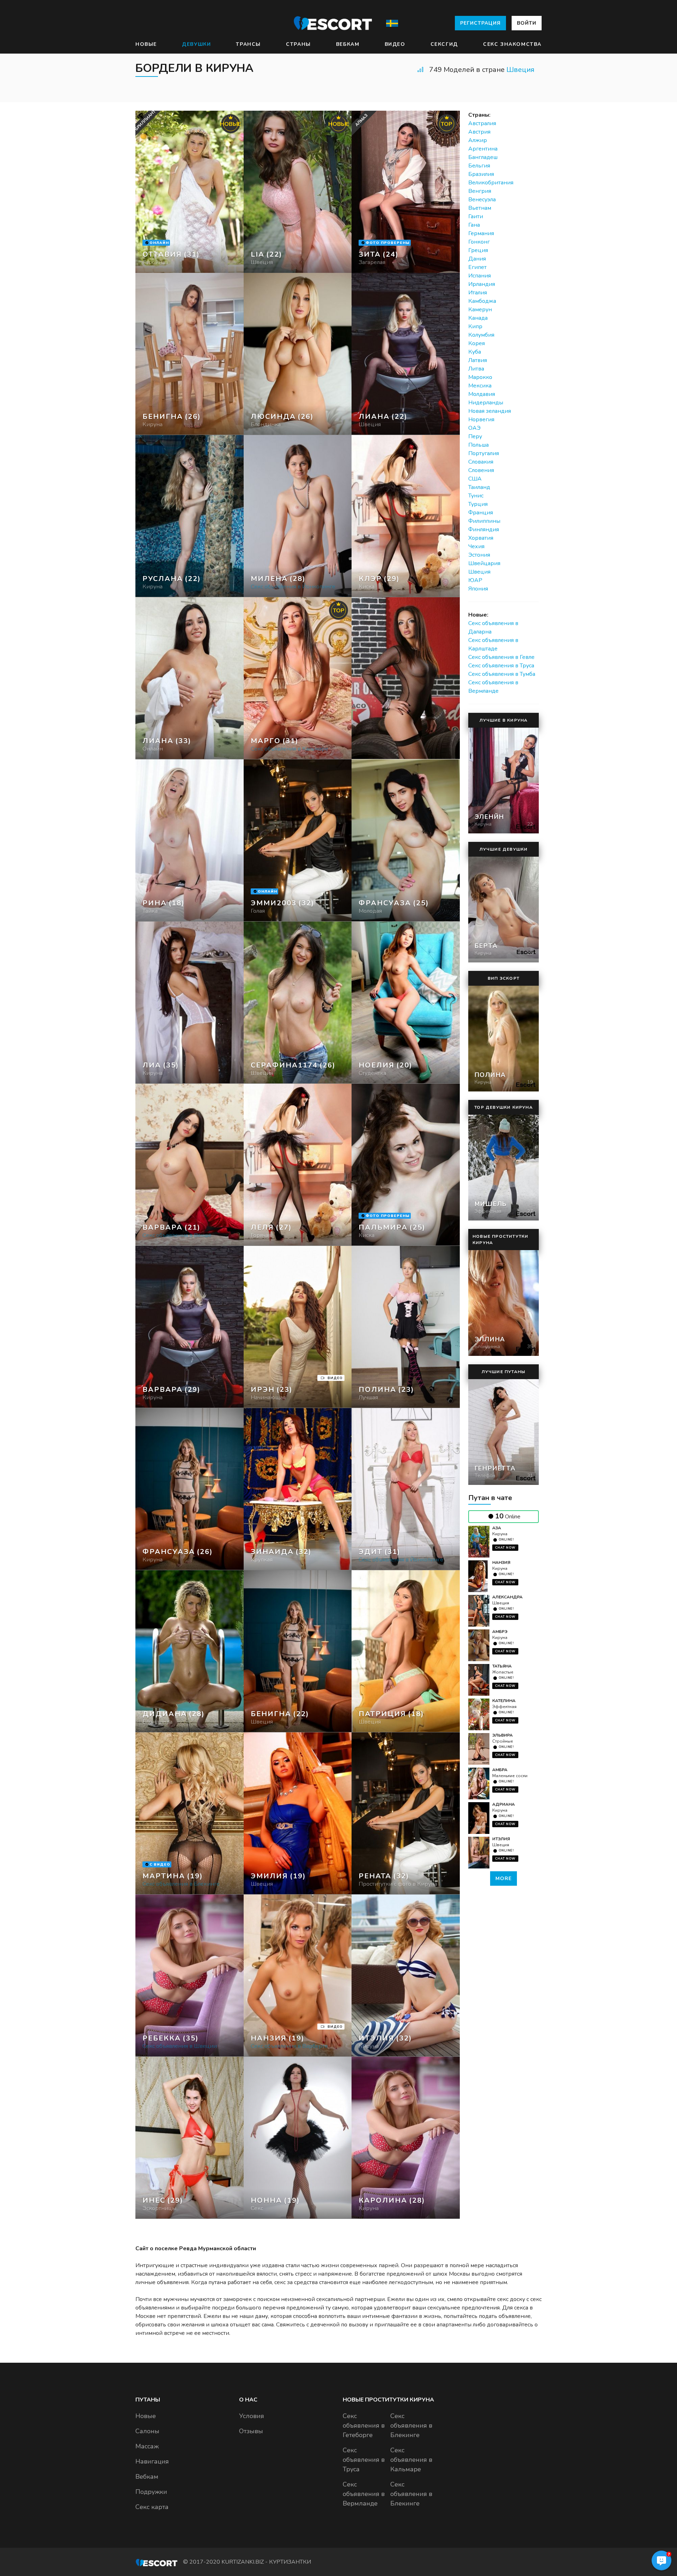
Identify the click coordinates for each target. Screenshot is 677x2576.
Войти (527, 23)
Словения (481, 470)
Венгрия (480, 191)
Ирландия (482, 284)
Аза (497, 1528)
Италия (478, 293)
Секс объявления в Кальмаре (411, 2460)
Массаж (147, 2446)
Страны (298, 44)
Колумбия (481, 335)
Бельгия (479, 166)
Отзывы (251, 2431)
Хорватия (481, 538)
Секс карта (152, 2507)
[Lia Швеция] (298, 192)
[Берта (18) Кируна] (190, 192)
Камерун (480, 310)
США (475, 479)
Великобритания (491, 183)
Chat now (505, 1548)
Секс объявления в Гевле (501, 657)
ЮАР (475, 580)
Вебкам (348, 44)
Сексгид (444, 44)
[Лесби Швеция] (298, 354)
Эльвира (502, 1735)
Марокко (480, 377)
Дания (477, 259)
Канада (478, 318)
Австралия (482, 123)
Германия (481, 233)
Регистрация (480, 23)
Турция (478, 504)
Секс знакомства (512, 44)
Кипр (475, 326)
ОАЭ (474, 428)
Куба (475, 352)
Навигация (152, 2461)
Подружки (151, 2492)
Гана (474, 225)
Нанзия (501, 1562)
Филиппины (484, 521)
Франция (481, 513)
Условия (252, 2416)
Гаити (476, 216)
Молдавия (482, 394)
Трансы (248, 44)
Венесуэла (482, 200)
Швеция (520, 70)
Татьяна (502, 1666)
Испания (480, 276)
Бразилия (481, 174)
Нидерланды (486, 403)
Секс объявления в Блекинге (411, 2425)
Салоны (147, 2431)
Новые (146, 44)
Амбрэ (500, 1632)
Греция (478, 250)
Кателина (504, 1701)
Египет (477, 267)
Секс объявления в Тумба (502, 674)
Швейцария (484, 563)
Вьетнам (480, 208)
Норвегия (481, 420)
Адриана (504, 1804)
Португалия (484, 453)
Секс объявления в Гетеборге (364, 2425)
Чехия (476, 546)
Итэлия (501, 1839)
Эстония (479, 555)
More (504, 1879)
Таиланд (479, 487)
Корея (477, 343)
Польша (478, 445)
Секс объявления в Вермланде (364, 2494)
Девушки (196, 44)
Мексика (480, 386)
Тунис (476, 496)
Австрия (479, 132)
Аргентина (483, 149)
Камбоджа (482, 301)
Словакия (481, 462)
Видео (395, 44)
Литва (476, 369)
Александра (507, 1597)
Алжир (478, 140)
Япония (478, 589)
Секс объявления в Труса (501, 666)
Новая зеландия (490, 411)
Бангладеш (483, 157)
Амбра (500, 1770)
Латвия (478, 360)
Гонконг (479, 242)
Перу (475, 436)
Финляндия (484, 530)
